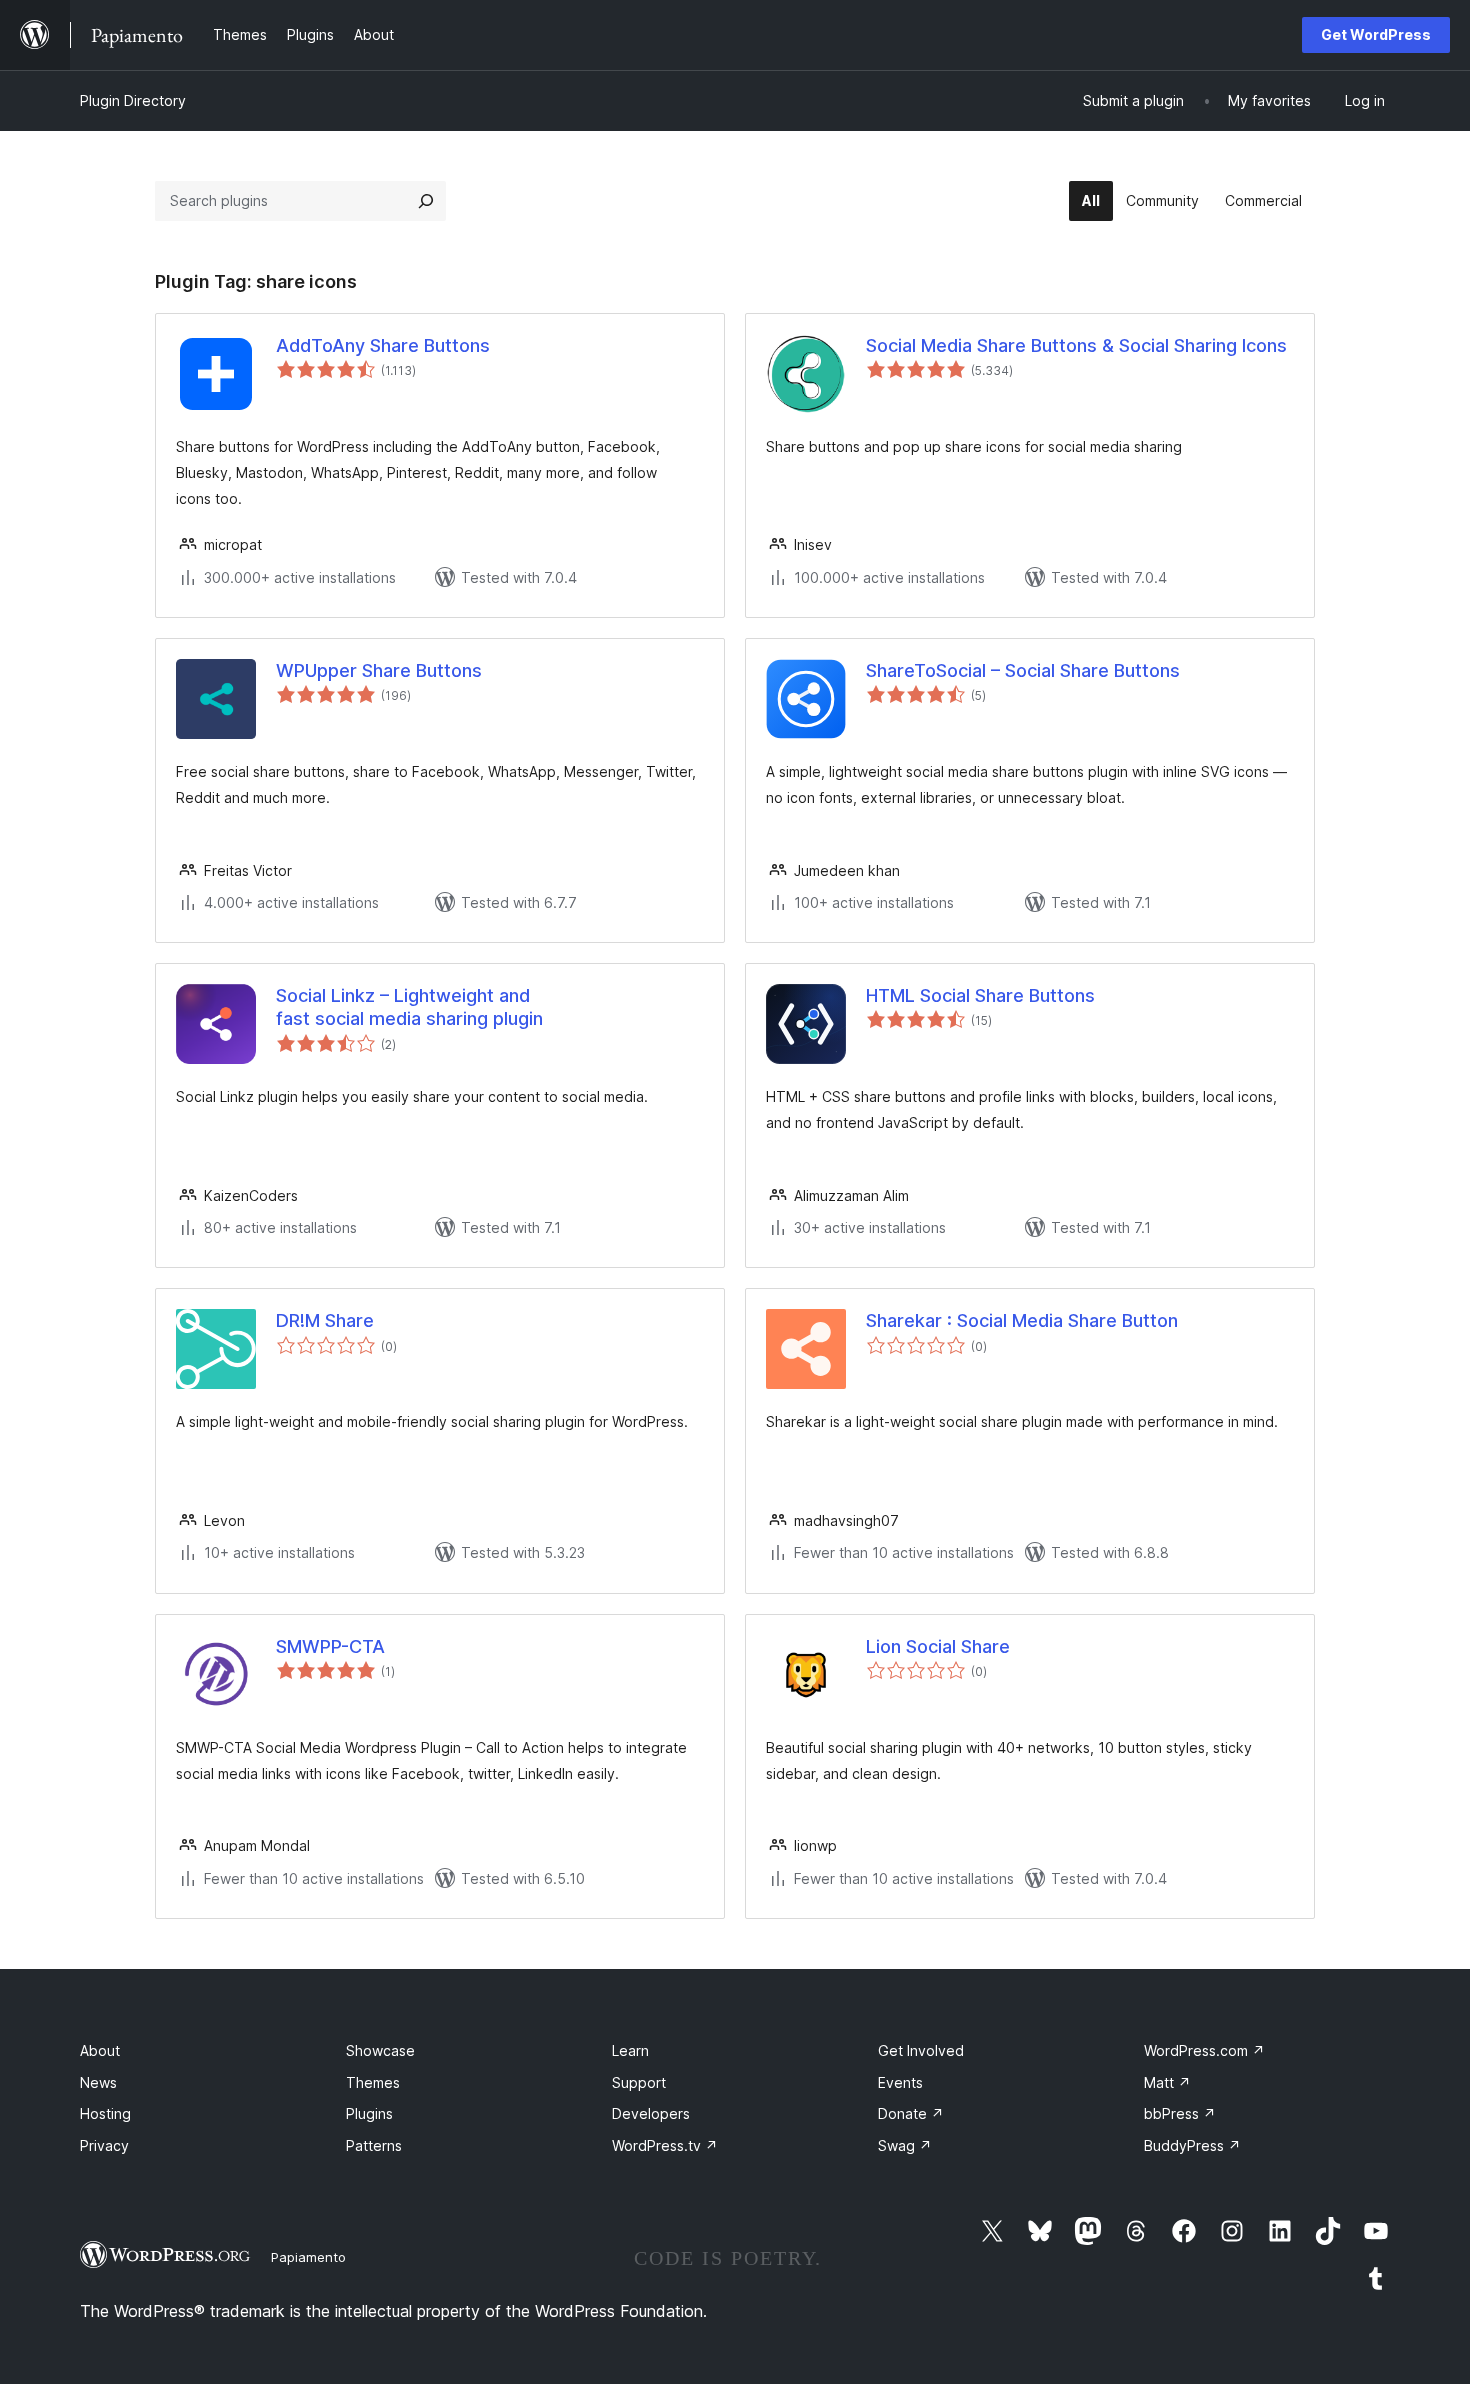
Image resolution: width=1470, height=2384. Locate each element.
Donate (911, 2113)
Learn (630, 2050)
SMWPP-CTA (330, 1646)
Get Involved (921, 2050)
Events (900, 2082)
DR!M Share (325, 1320)
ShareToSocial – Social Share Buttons (1023, 670)
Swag (905, 2145)
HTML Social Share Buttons (980, 995)
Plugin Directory (133, 100)
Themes (373, 2082)
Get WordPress (1376, 34)
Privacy (104, 2145)
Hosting (105, 2113)
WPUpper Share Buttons (379, 670)
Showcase (380, 2050)
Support (639, 2082)
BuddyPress (1192, 2145)
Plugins (369, 2113)
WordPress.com (1204, 2050)
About (100, 2050)
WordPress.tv (665, 2145)
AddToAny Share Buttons (383, 345)
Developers (651, 2113)
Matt (1167, 2082)
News (98, 2082)
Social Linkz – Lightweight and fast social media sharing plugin (409, 1007)
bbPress (1180, 2113)
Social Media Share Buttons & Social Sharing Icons (1076, 345)
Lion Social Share (938, 1646)
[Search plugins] (426, 201)
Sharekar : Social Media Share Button (1022, 1320)
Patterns (374, 2145)
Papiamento (308, 2257)
